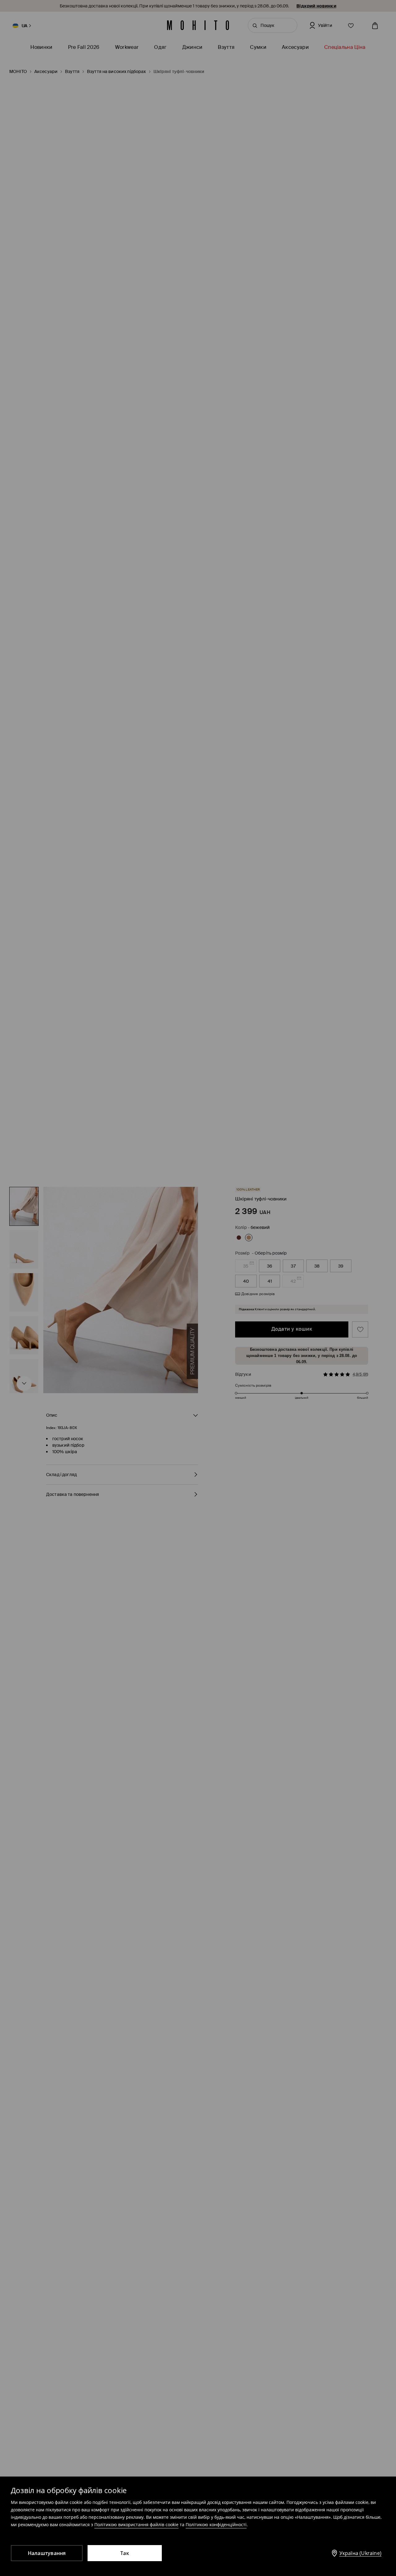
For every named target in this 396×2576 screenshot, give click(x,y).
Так (125, 2553)
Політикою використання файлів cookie (136, 2524)
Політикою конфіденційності (216, 2524)
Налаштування (47, 2553)
